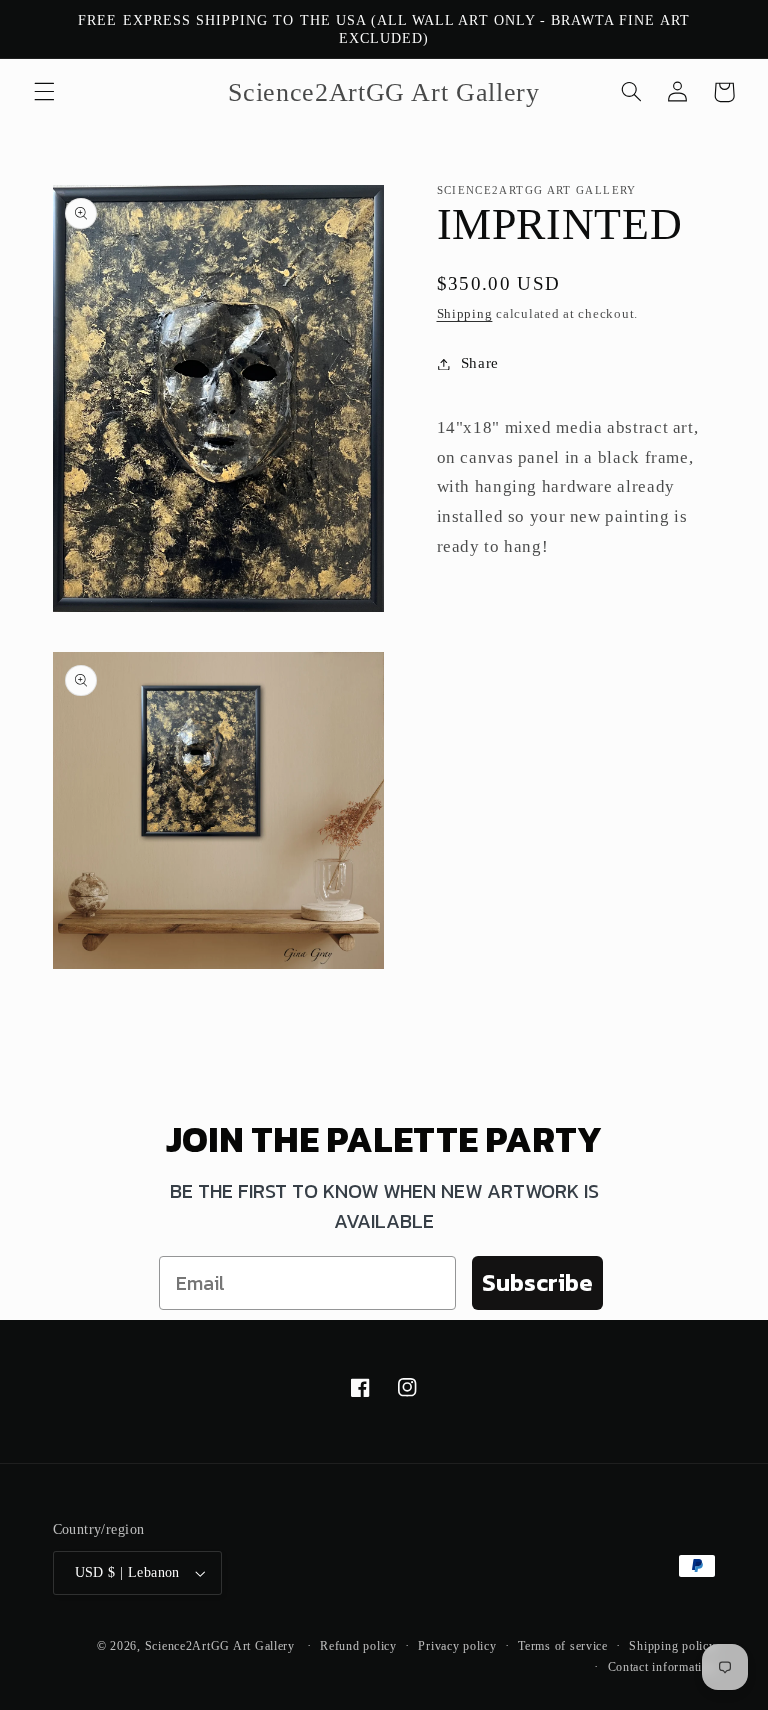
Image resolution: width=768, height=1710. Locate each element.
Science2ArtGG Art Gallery (220, 1646)
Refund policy (358, 1646)
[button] (44, 92)
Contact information (662, 1667)
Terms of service (563, 1646)
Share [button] (480, 363)
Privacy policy (457, 1646)
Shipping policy (672, 1646)
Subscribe (537, 1282)
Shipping (465, 314)
